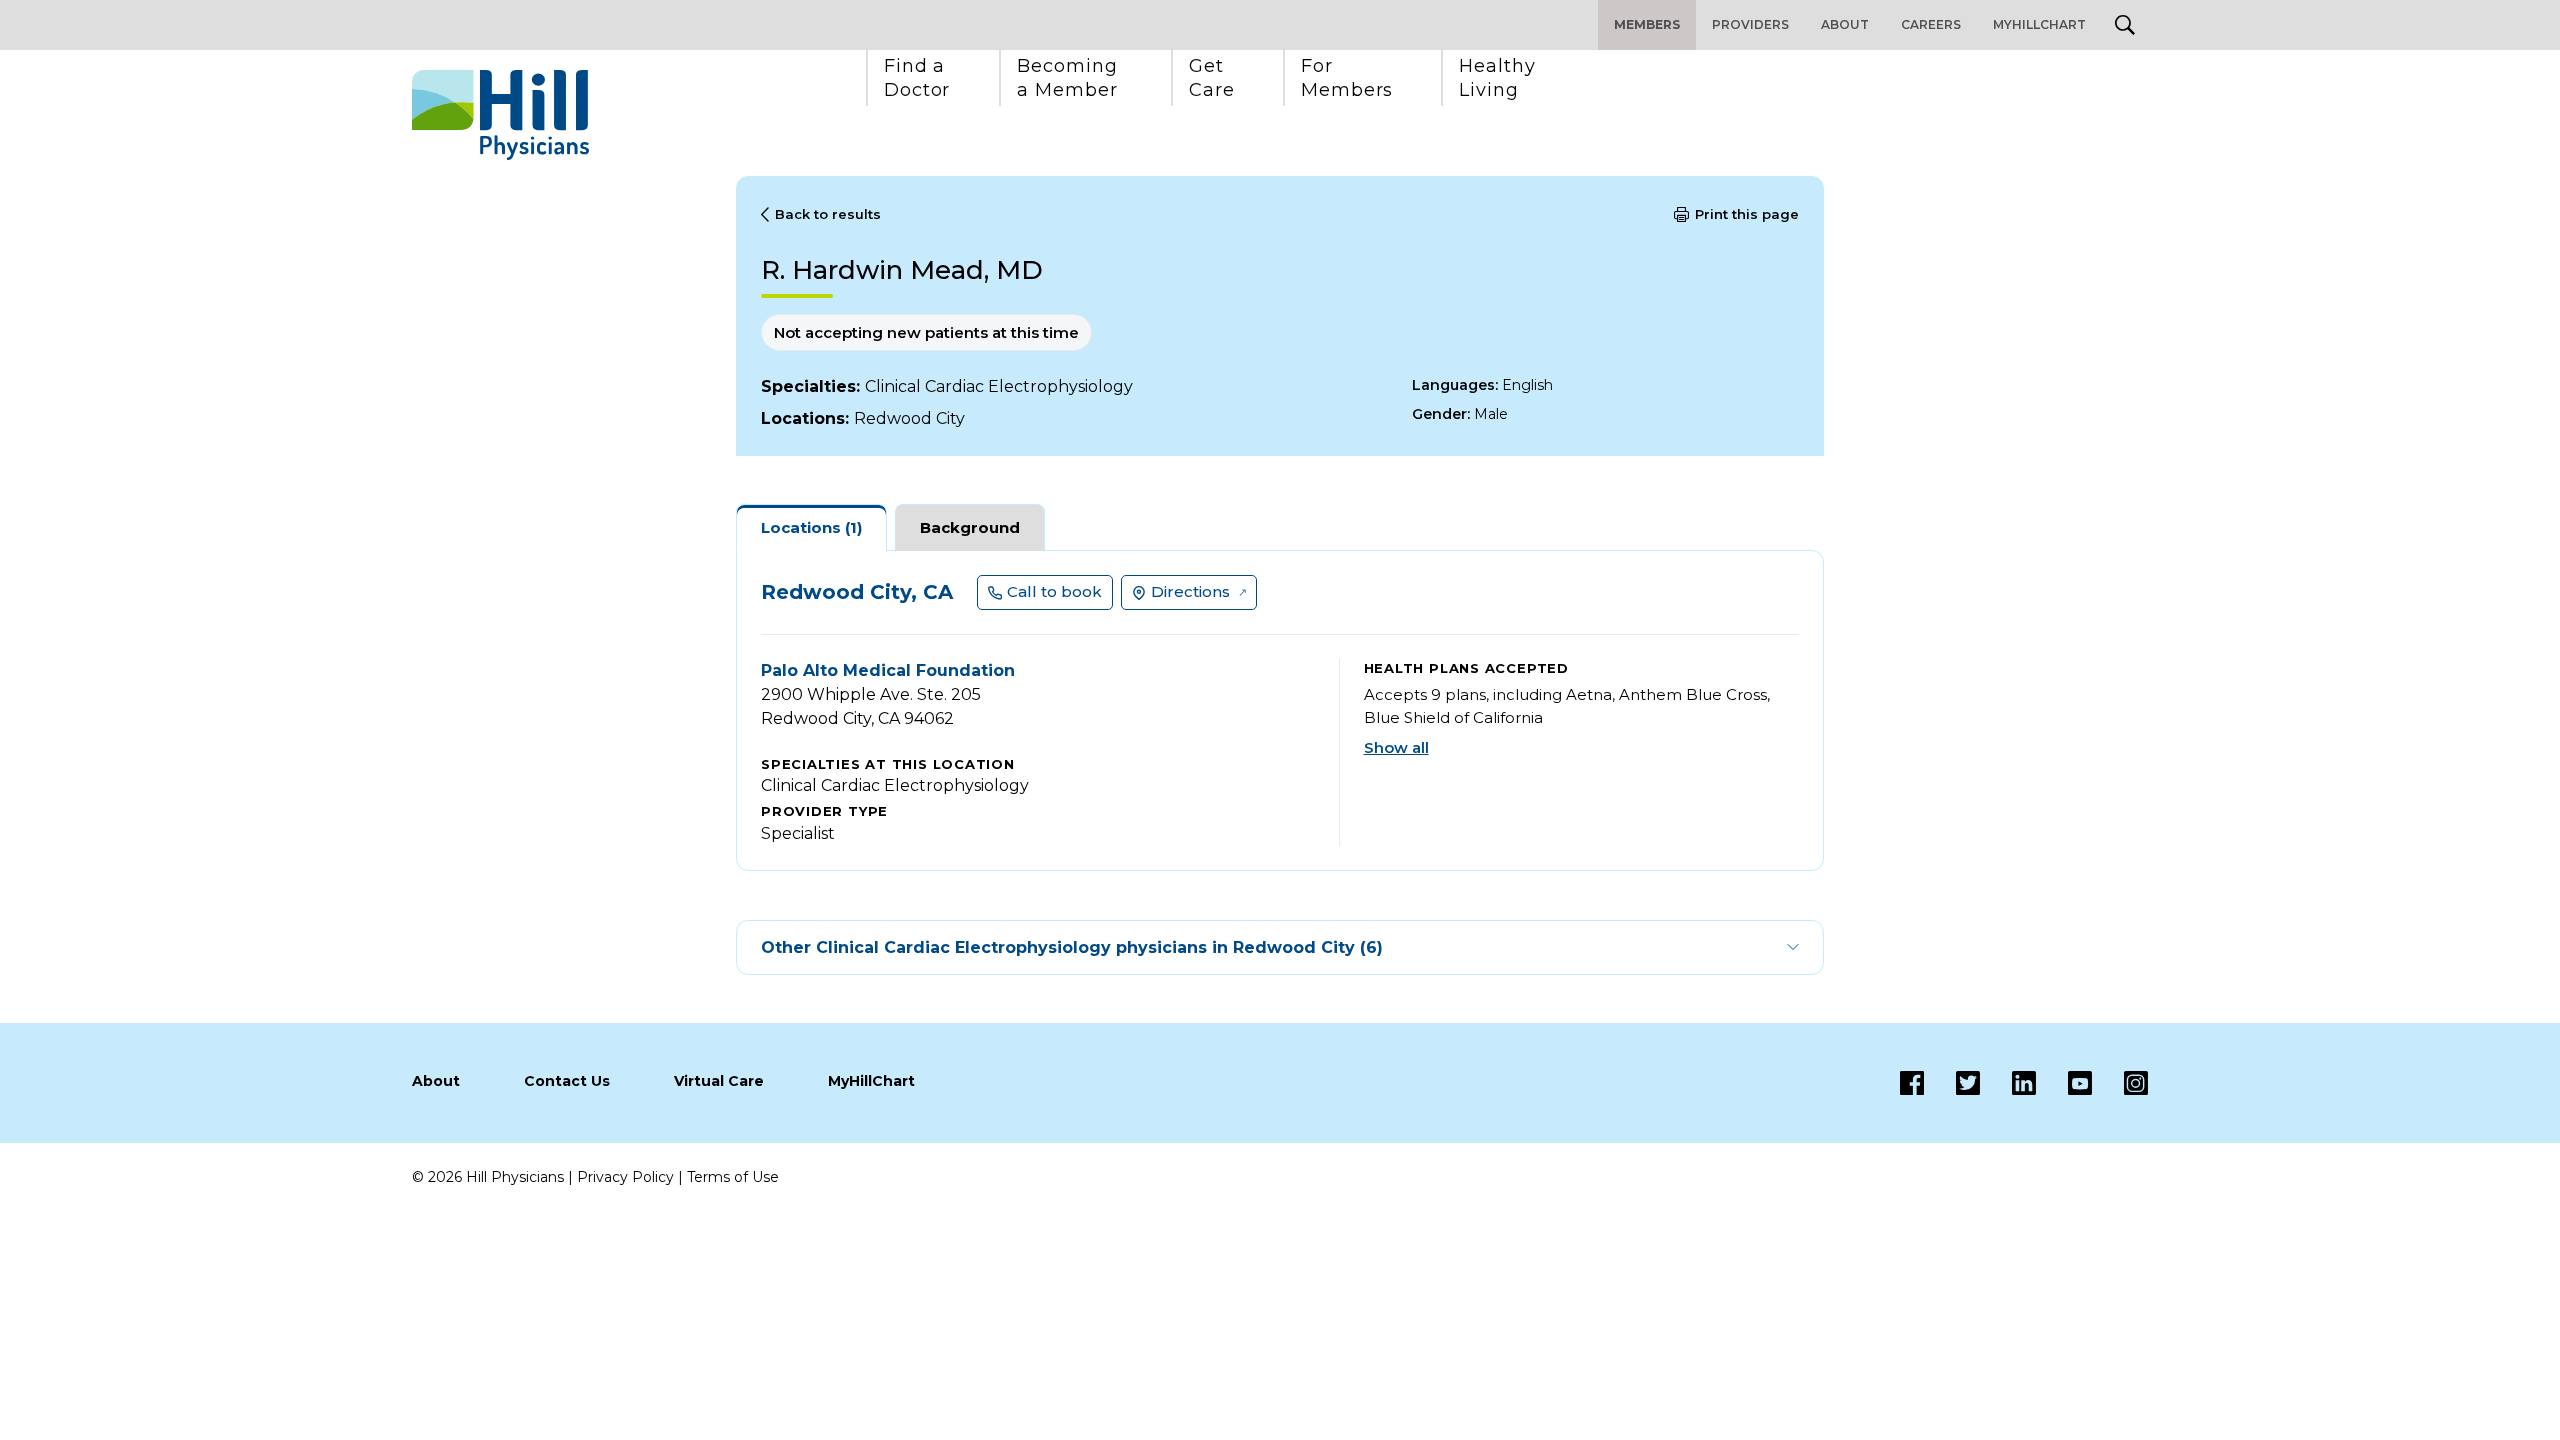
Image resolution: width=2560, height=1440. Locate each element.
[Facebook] (1912, 1083)
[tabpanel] (1280, 710)
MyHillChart (2039, 24)
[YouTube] (2064, 1083)
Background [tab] (970, 527)
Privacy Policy (625, 1177)
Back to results (828, 214)
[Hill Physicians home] (500, 115)
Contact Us (567, 1081)
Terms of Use (733, 1177)
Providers (1750, 24)
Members (1647, 24)
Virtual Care (719, 1081)
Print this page (1747, 214)
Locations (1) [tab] (811, 527)
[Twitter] (1952, 1083)
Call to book (1054, 591)
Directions (1190, 591)
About (1845, 24)
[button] (917, 78)
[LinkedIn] (2008, 1083)
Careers (1931, 24)
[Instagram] (2120, 1083)
